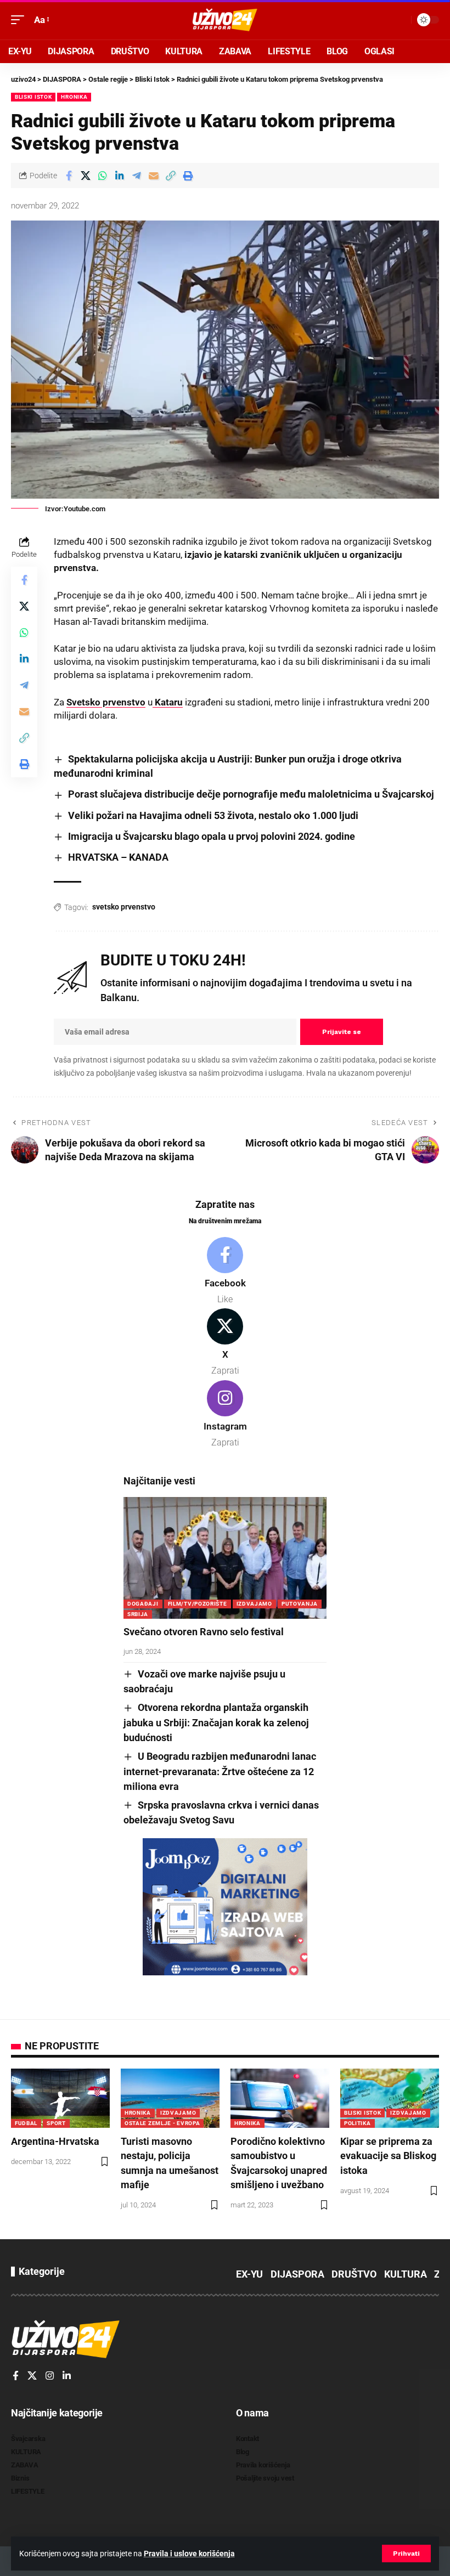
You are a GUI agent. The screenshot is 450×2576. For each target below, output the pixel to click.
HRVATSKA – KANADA (118, 857)
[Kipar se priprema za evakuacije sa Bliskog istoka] (390, 2098)
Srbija (138, 1614)
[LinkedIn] (67, 2376)
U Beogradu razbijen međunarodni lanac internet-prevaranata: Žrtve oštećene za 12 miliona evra (220, 1771)
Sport (56, 2123)
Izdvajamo (254, 1604)
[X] (225, 1343)
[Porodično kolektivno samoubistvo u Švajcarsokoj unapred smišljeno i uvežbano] (280, 2098)
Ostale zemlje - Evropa (162, 2123)
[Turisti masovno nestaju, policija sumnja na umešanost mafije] (170, 2098)
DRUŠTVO (354, 2274)
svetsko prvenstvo (124, 907)
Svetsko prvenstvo (106, 702)
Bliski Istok (33, 97)
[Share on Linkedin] (120, 176)
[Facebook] (225, 1272)
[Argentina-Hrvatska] (60, 2098)
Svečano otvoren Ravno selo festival (204, 1632)
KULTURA (406, 2274)
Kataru (168, 702)
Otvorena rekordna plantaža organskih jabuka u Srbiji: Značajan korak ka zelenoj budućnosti (216, 1722)
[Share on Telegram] (137, 176)
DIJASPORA (297, 2274)
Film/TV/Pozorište (198, 1604)
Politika (358, 2123)
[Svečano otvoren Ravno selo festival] (225, 1558)
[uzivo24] (225, 20)
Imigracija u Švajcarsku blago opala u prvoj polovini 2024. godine (212, 836)
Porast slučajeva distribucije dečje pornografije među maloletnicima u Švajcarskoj (251, 794)
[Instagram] (225, 1415)
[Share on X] (86, 176)
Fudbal (26, 2123)
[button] (406, 2554)
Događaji (143, 1604)
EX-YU (249, 2274)
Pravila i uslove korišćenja (189, 2554)
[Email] (154, 176)
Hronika (74, 97)
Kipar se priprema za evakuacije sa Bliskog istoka (388, 2156)
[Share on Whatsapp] (103, 176)
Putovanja (300, 1604)
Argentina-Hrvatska (55, 2141)
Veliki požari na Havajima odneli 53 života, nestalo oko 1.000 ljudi (213, 815)
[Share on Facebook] (69, 176)
